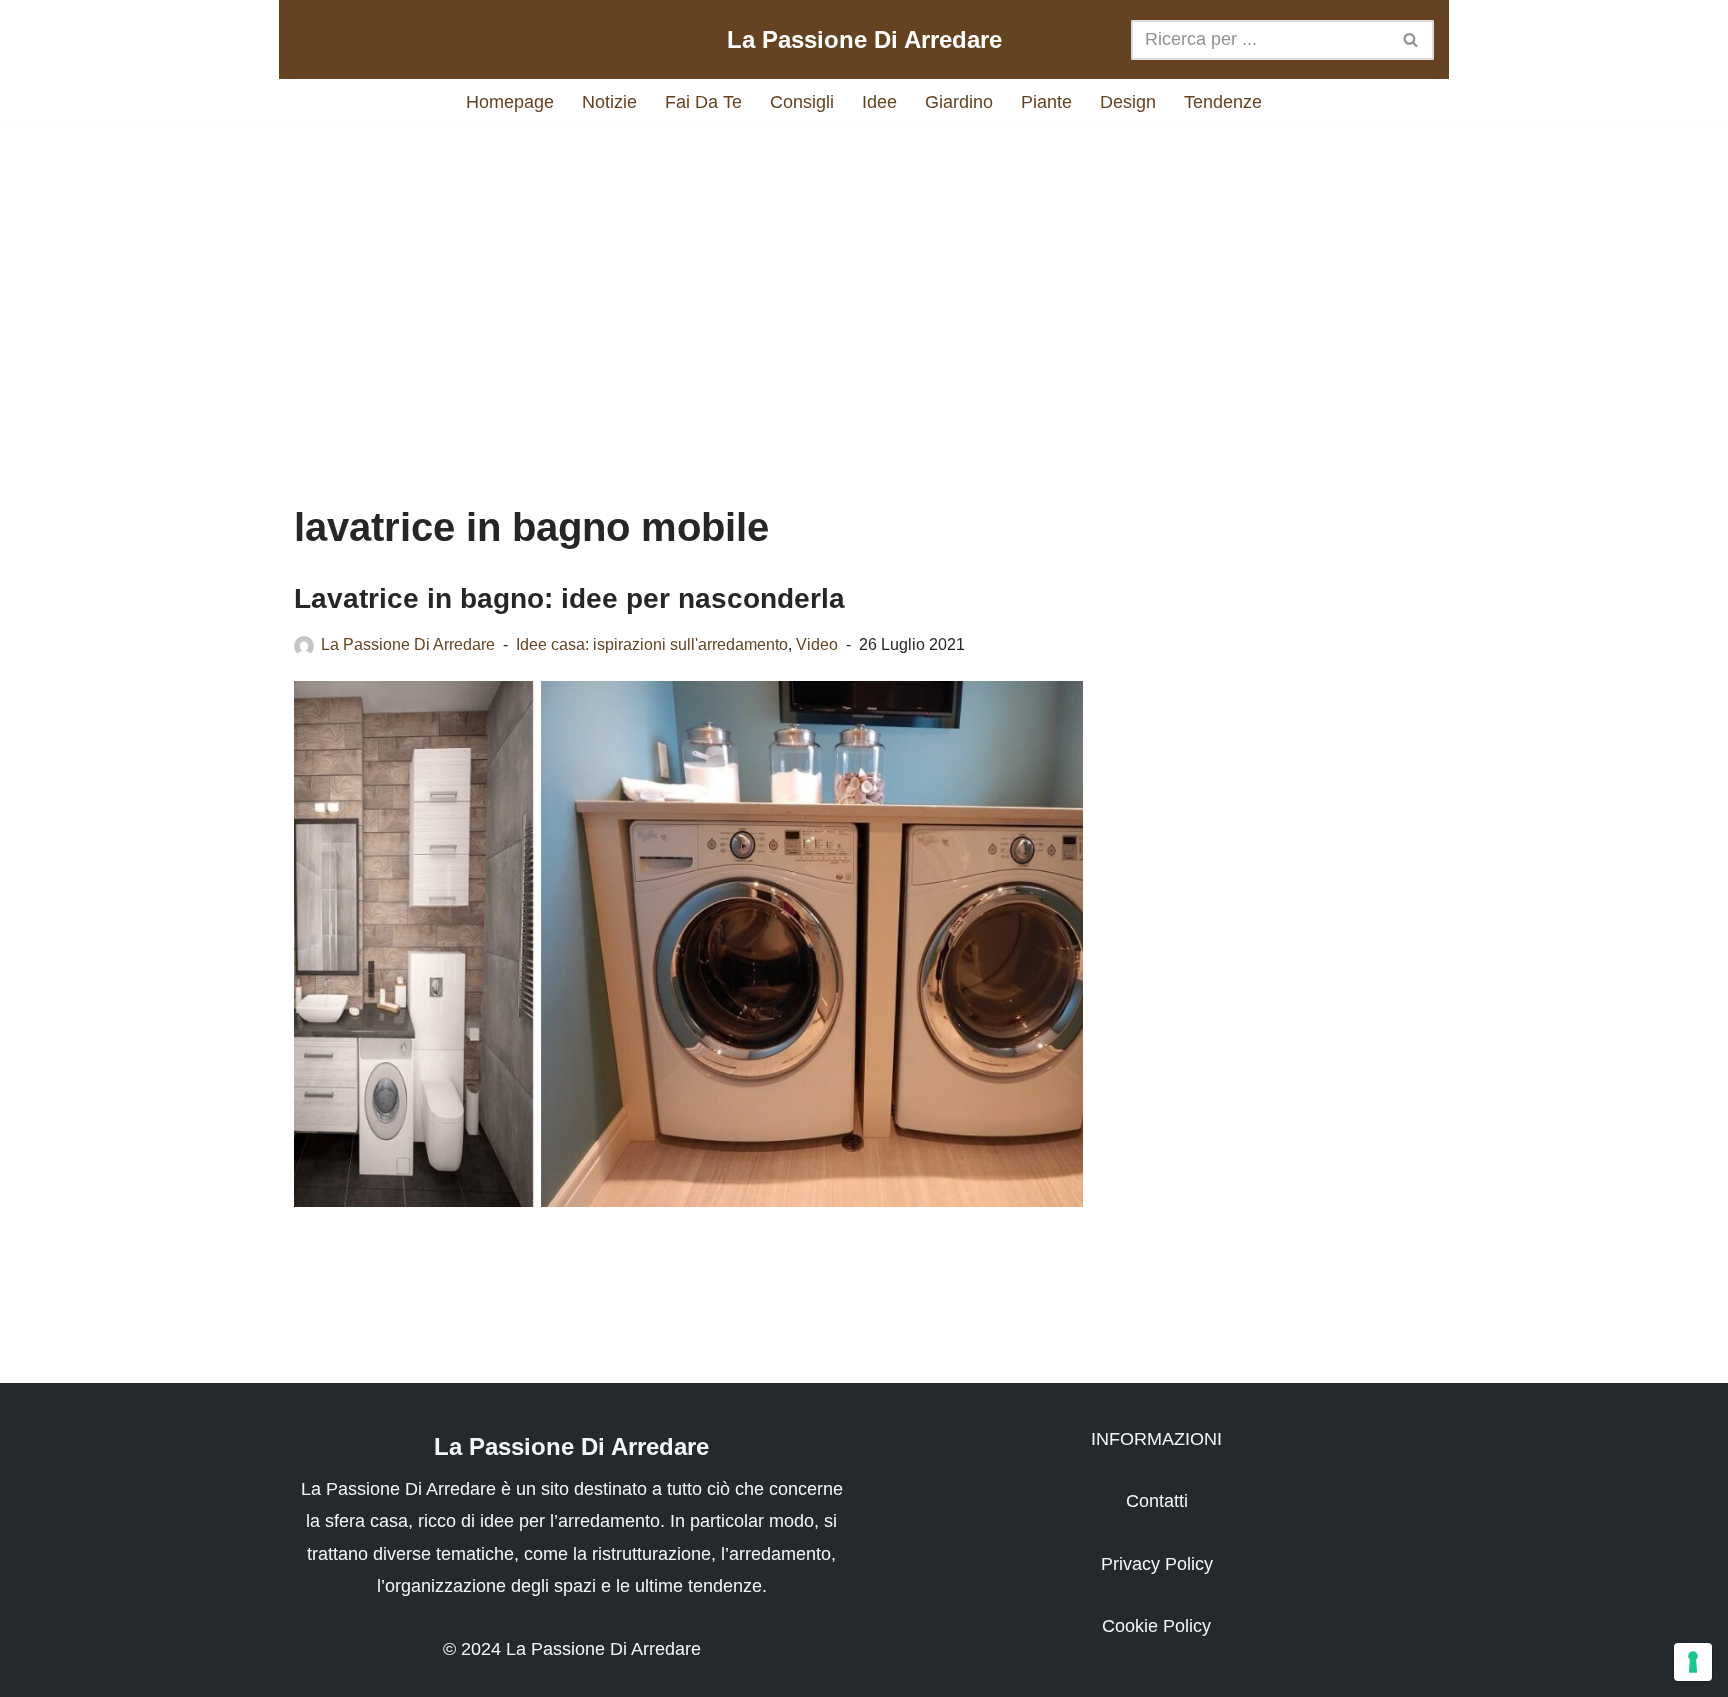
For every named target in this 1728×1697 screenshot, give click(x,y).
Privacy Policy (1157, 1564)
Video (817, 644)
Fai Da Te (703, 102)
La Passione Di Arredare (408, 644)
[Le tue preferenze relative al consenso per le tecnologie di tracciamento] (1693, 1662)
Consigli (802, 102)
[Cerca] (1411, 40)
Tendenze (1223, 102)
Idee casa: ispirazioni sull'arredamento (652, 644)
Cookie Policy (1156, 1626)
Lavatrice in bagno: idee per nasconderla (569, 598)
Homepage (510, 102)
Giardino (959, 102)
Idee (879, 102)
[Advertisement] (864, 295)
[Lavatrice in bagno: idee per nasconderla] (688, 944)
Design (1128, 102)
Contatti (1157, 1501)
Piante (1046, 102)
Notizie (609, 102)
